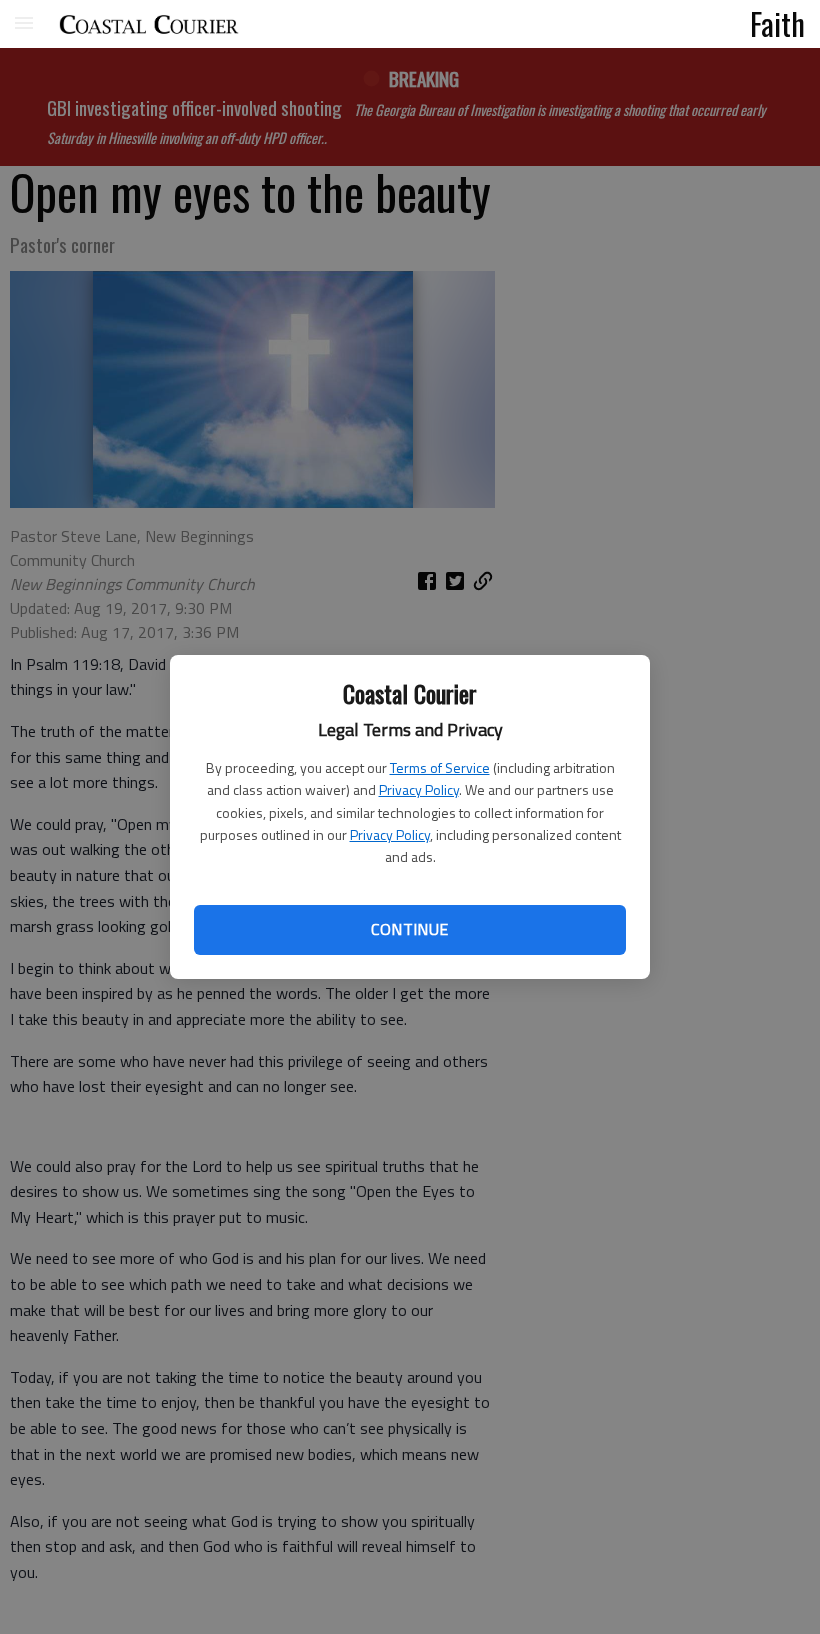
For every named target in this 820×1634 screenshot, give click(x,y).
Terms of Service (440, 767)
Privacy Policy (419, 789)
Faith (777, 23)
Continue (409, 929)
